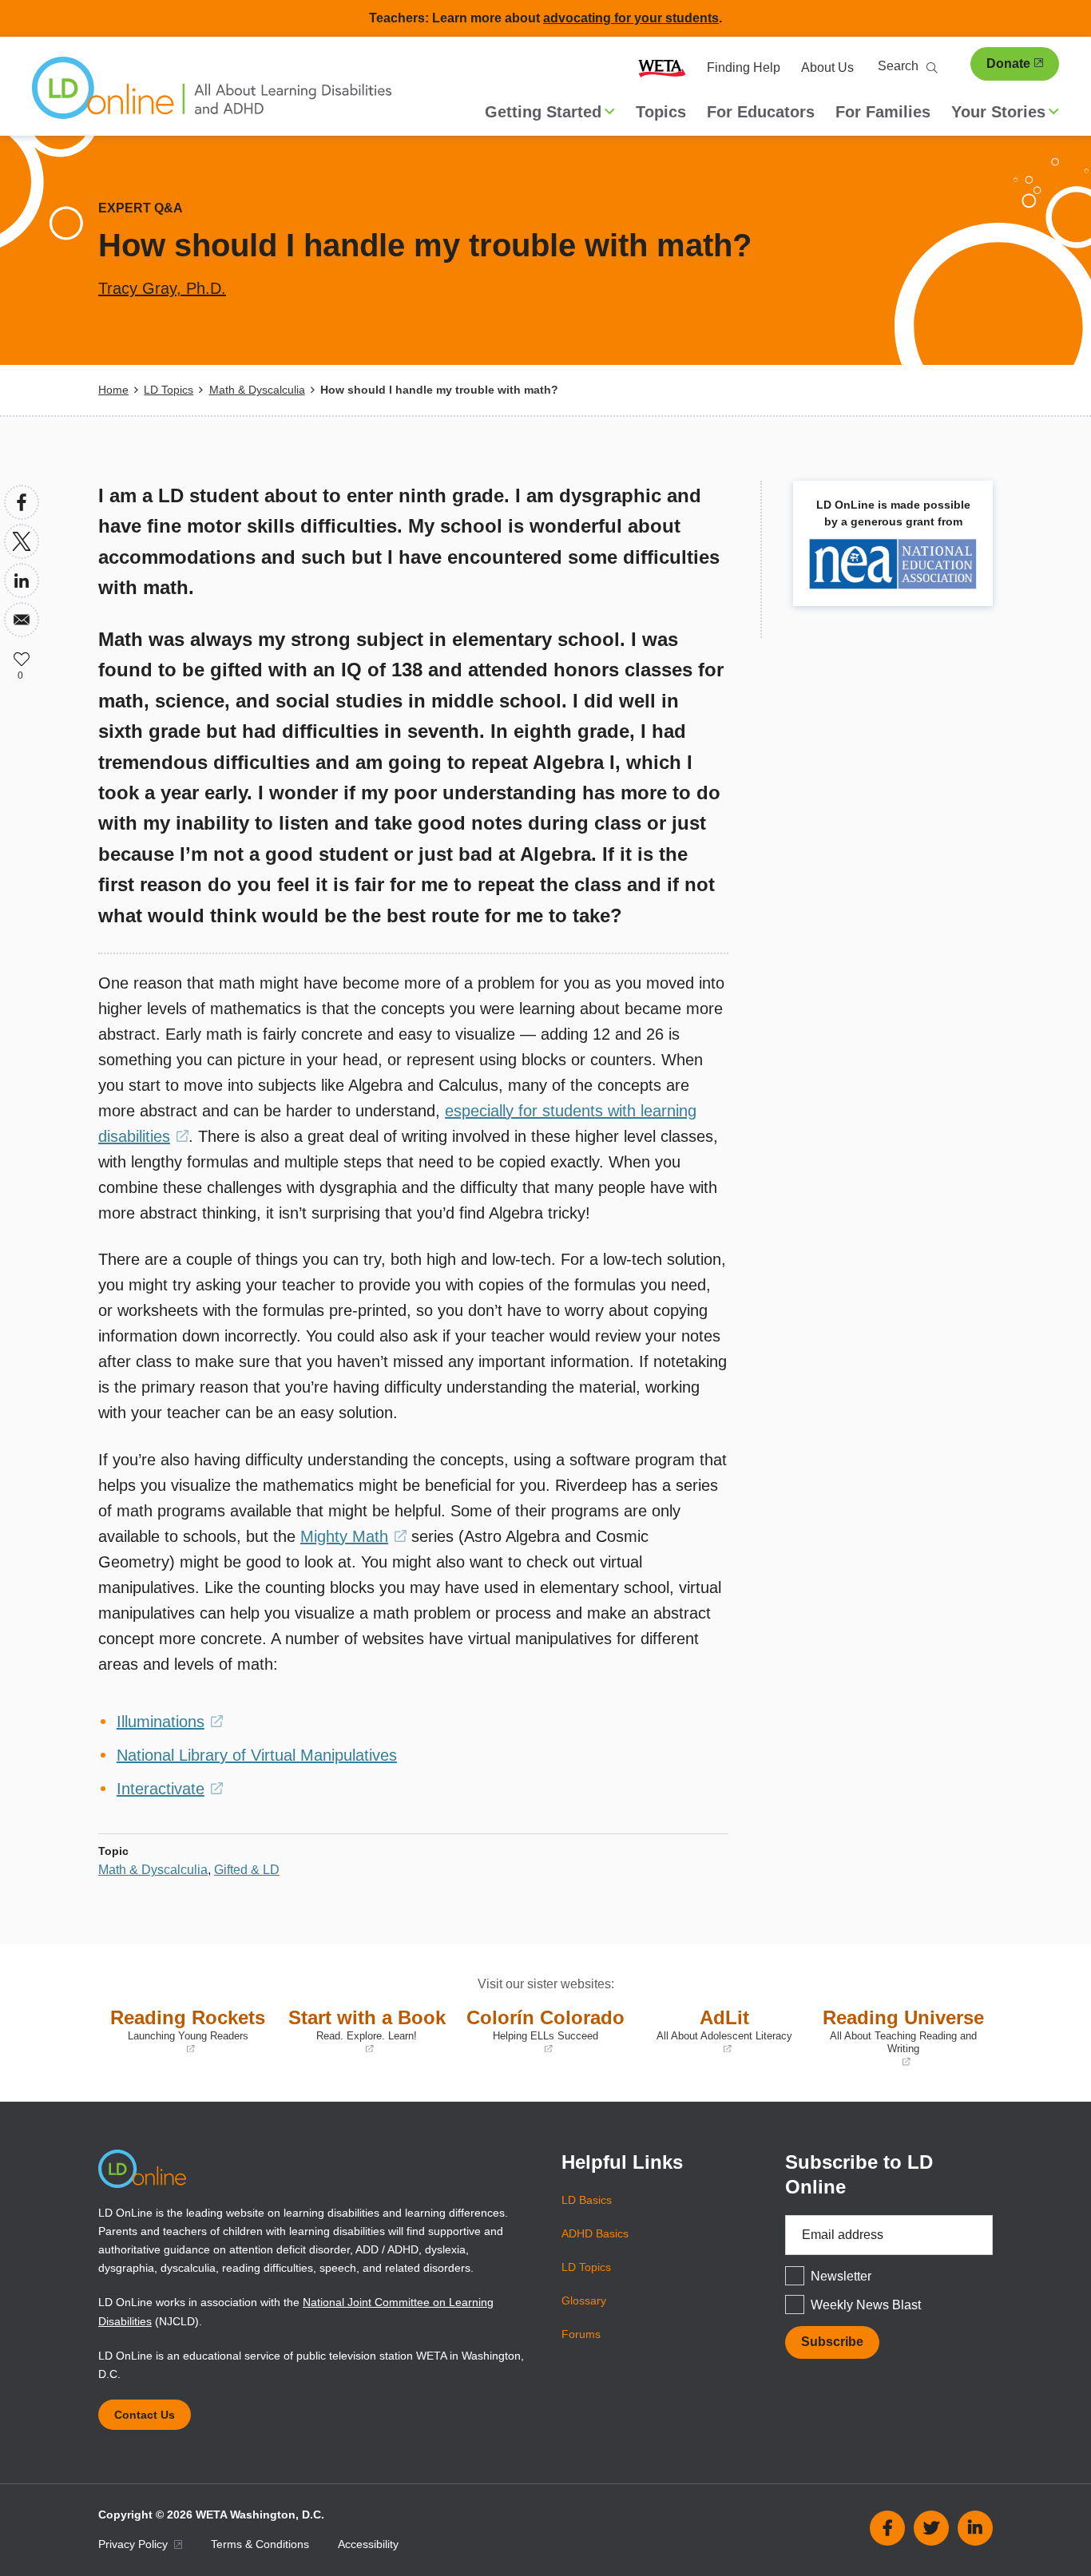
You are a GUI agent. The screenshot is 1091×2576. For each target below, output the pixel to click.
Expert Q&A (141, 208)
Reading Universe (903, 2038)
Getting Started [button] (543, 112)
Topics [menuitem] (661, 112)
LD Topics (169, 390)
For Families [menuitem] (883, 112)
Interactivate (170, 1789)
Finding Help (744, 67)
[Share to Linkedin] (22, 581)
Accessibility (368, 2544)
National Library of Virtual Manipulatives (257, 1755)
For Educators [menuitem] (761, 112)
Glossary (584, 2301)
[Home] (212, 96)
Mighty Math (353, 1536)
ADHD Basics (595, 2233)
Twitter (931, 2528)
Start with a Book (365, 2031)
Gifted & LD (247, 1870)
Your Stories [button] (998, 112)
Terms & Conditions (260, 2544)
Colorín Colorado (544, 2031)
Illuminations (170, 1722)
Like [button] (22, 659)
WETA (662, 68)
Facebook (887, 2528)
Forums (581, 2334)
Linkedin (975, 2528)
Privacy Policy (135, 2544)
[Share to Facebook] (22, 502)
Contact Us (145, 2415)
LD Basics (587, 2200)
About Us (827, 67)
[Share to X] (22, 541)
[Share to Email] (22, 620)
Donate (1008, 63)
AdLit (718, 2031)
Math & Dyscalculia (257, 390)
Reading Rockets (186, 2031)
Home (113, 390)
